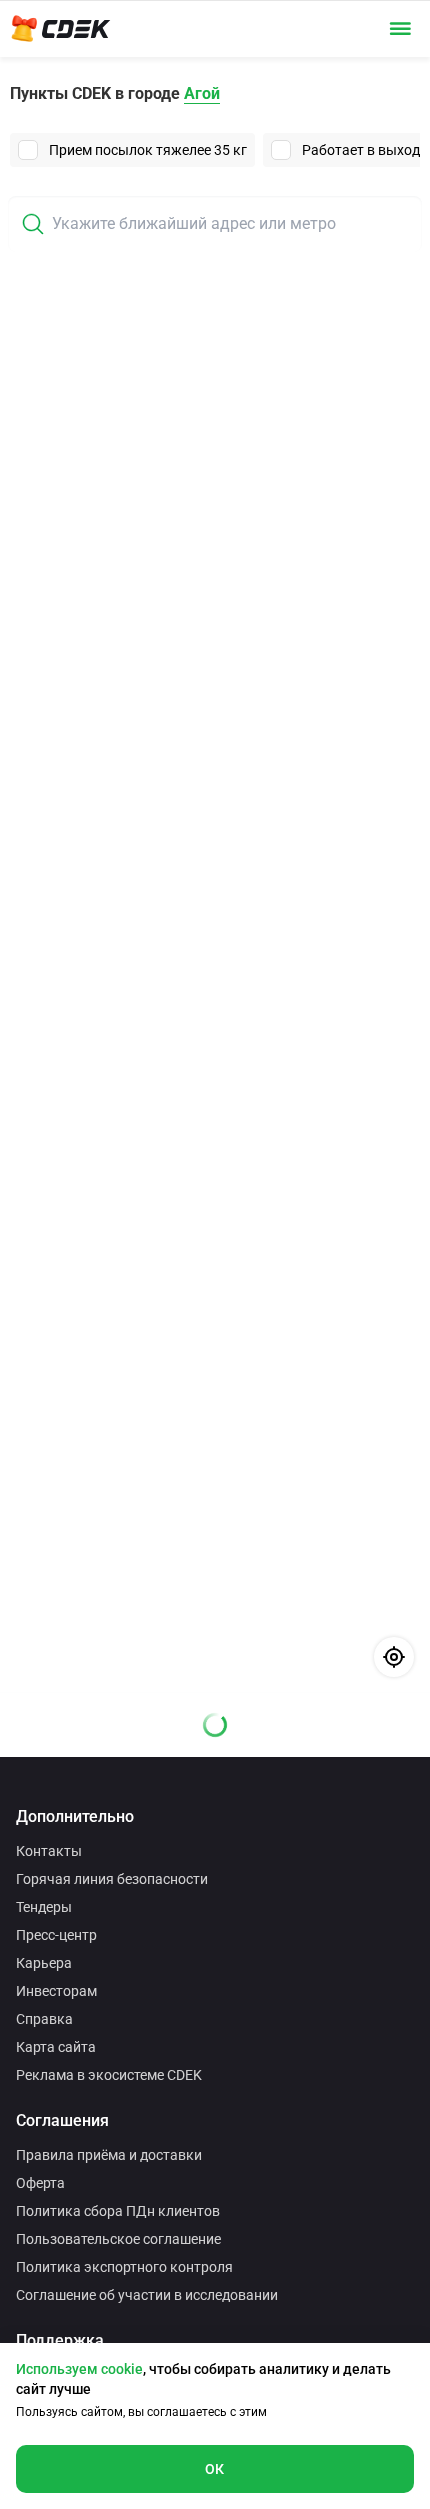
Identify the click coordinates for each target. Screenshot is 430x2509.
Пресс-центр (56, 1935)
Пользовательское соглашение (118, 2239)
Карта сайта (56, 2047)
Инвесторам (56, 1991)
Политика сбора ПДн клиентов (118, 2211)
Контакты (49, 1851)
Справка (44, 2019)
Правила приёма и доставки (109, 2155)
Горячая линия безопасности (112, 1879)
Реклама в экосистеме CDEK (109, 2075)
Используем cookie (79, 2369)
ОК (215, 2469)
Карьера (44, 1963)
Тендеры (44, 1907)
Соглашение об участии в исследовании (147, 2295)
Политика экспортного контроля (124, 2267)
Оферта (40, 2183)
